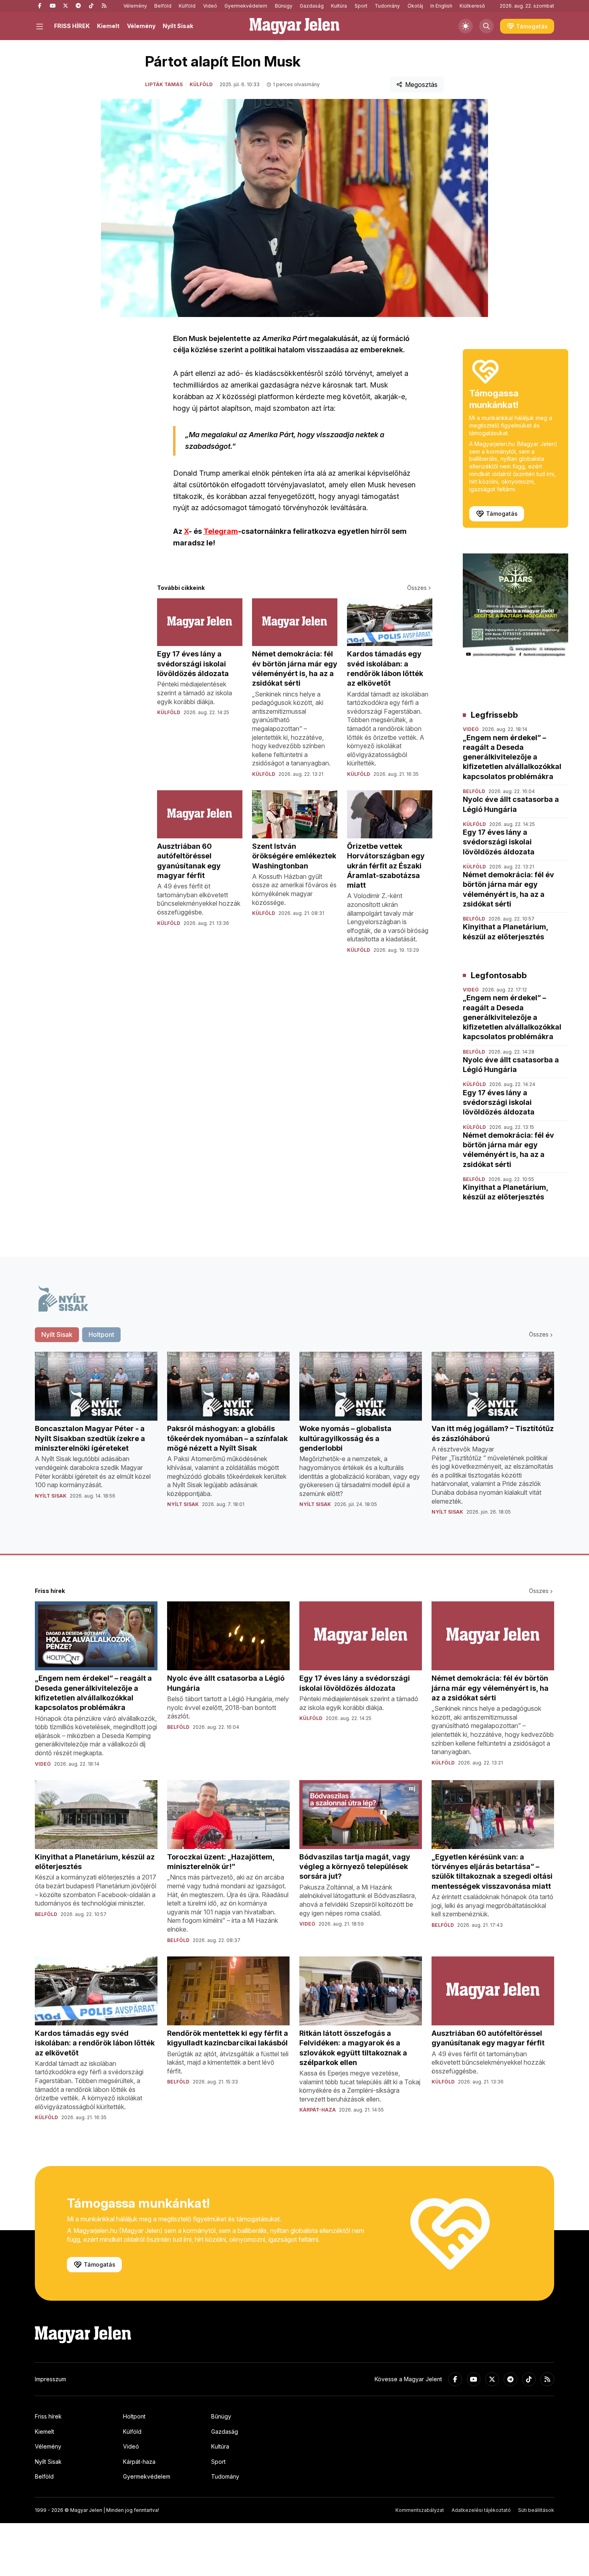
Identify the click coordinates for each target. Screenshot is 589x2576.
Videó (210, 6)
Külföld (187, 6)
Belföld (163, 6)
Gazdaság (312, 6)
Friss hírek (48, 2416)
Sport (361, 6)
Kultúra (339, 6)
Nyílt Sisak (178, 26)
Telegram (221, 531)
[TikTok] (91, 6)
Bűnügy (284, 6)
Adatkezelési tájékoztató (481, 2510)
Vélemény (135, 6)
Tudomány (387, 6)
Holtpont (134, 2416)
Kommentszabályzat (420, 2510)
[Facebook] (40, 6)
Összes (417, 588)
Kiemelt (108, 26)
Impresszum (50, 2379)
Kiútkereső (472, 6)
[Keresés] (486, 26)
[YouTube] (52, 6)
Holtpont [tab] (101, 1334)
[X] (65, 6)
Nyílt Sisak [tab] (57, 1334)
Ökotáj (415, 6)
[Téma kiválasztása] (466, 26)
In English (441, 6)
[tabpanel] (294, 1440)
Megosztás (421, 85)
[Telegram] (78, 6)
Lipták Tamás (164, 84)
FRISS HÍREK (72, 26)
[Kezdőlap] (294, 26)
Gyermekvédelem (246, 6)
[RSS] (104, 6)
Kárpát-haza (139, 2462)
